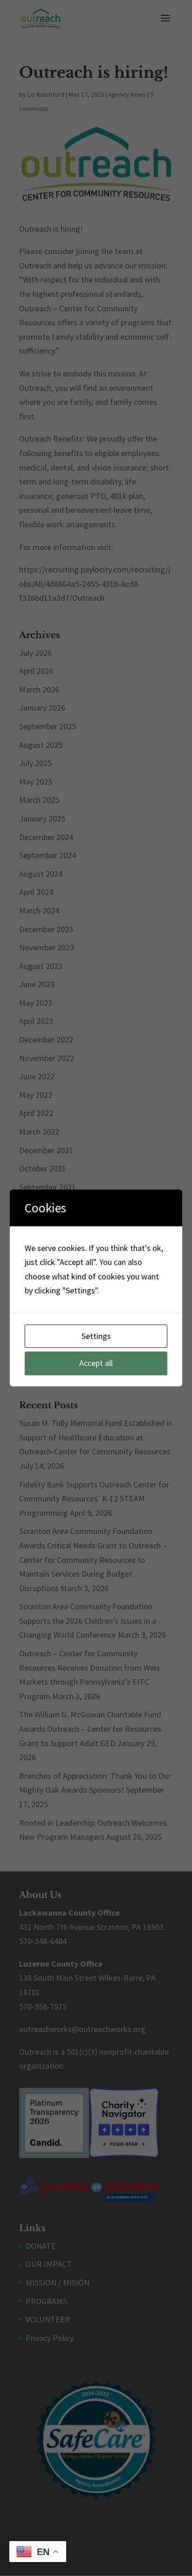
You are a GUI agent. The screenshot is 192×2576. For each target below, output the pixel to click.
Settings (96, 1336)
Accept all (96, 1363)
